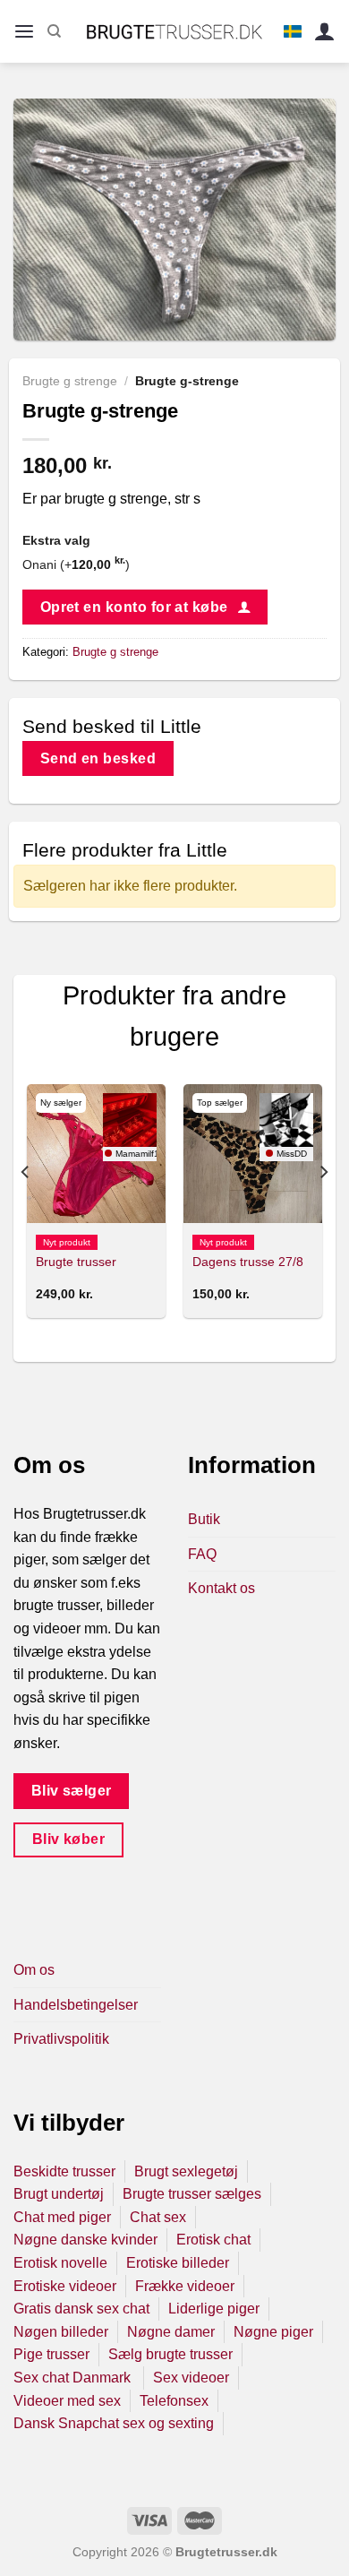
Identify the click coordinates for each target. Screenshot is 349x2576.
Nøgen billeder (61, 2332)
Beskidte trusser (64, 2171)
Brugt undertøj (59, 2194)
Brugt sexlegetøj (186, 2171)
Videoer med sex (67, 2401)
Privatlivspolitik (61, 2039)
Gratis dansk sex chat (81, 2309)
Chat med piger (62, 2217)
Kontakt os (221, 1588)
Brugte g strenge (70, 381)
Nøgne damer (171, 2332)
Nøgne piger (273, 2332)
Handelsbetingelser (76, 2005)
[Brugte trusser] (96, 1154)
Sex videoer (191, 2378)
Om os (34, 1970)
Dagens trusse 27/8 (248, 1262)
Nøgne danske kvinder (85, 2240)
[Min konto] (325, 32)
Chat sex (158, 2217)
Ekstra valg (56, 540)
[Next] (323, 1208)
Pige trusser (51, 2354)
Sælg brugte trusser (170, 2354)
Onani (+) (76, 564)
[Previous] (26, 1208)
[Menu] (24, 32)
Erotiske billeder (178, 2263)
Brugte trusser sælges (192, 2194)
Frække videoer (185, 2286)
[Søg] (54, 31)
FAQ (202, 1554)
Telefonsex (174, 2401)
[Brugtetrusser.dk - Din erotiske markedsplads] (175, 31)
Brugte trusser (76, 1262)
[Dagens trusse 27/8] (253, 1154)
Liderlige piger (214, 2309)
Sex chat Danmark (74, 2378)
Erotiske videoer (65, 2286)
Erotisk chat (213, 2240)
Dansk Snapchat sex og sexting (114, 2423)
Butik (204, 1519)
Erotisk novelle (60, 2263)
